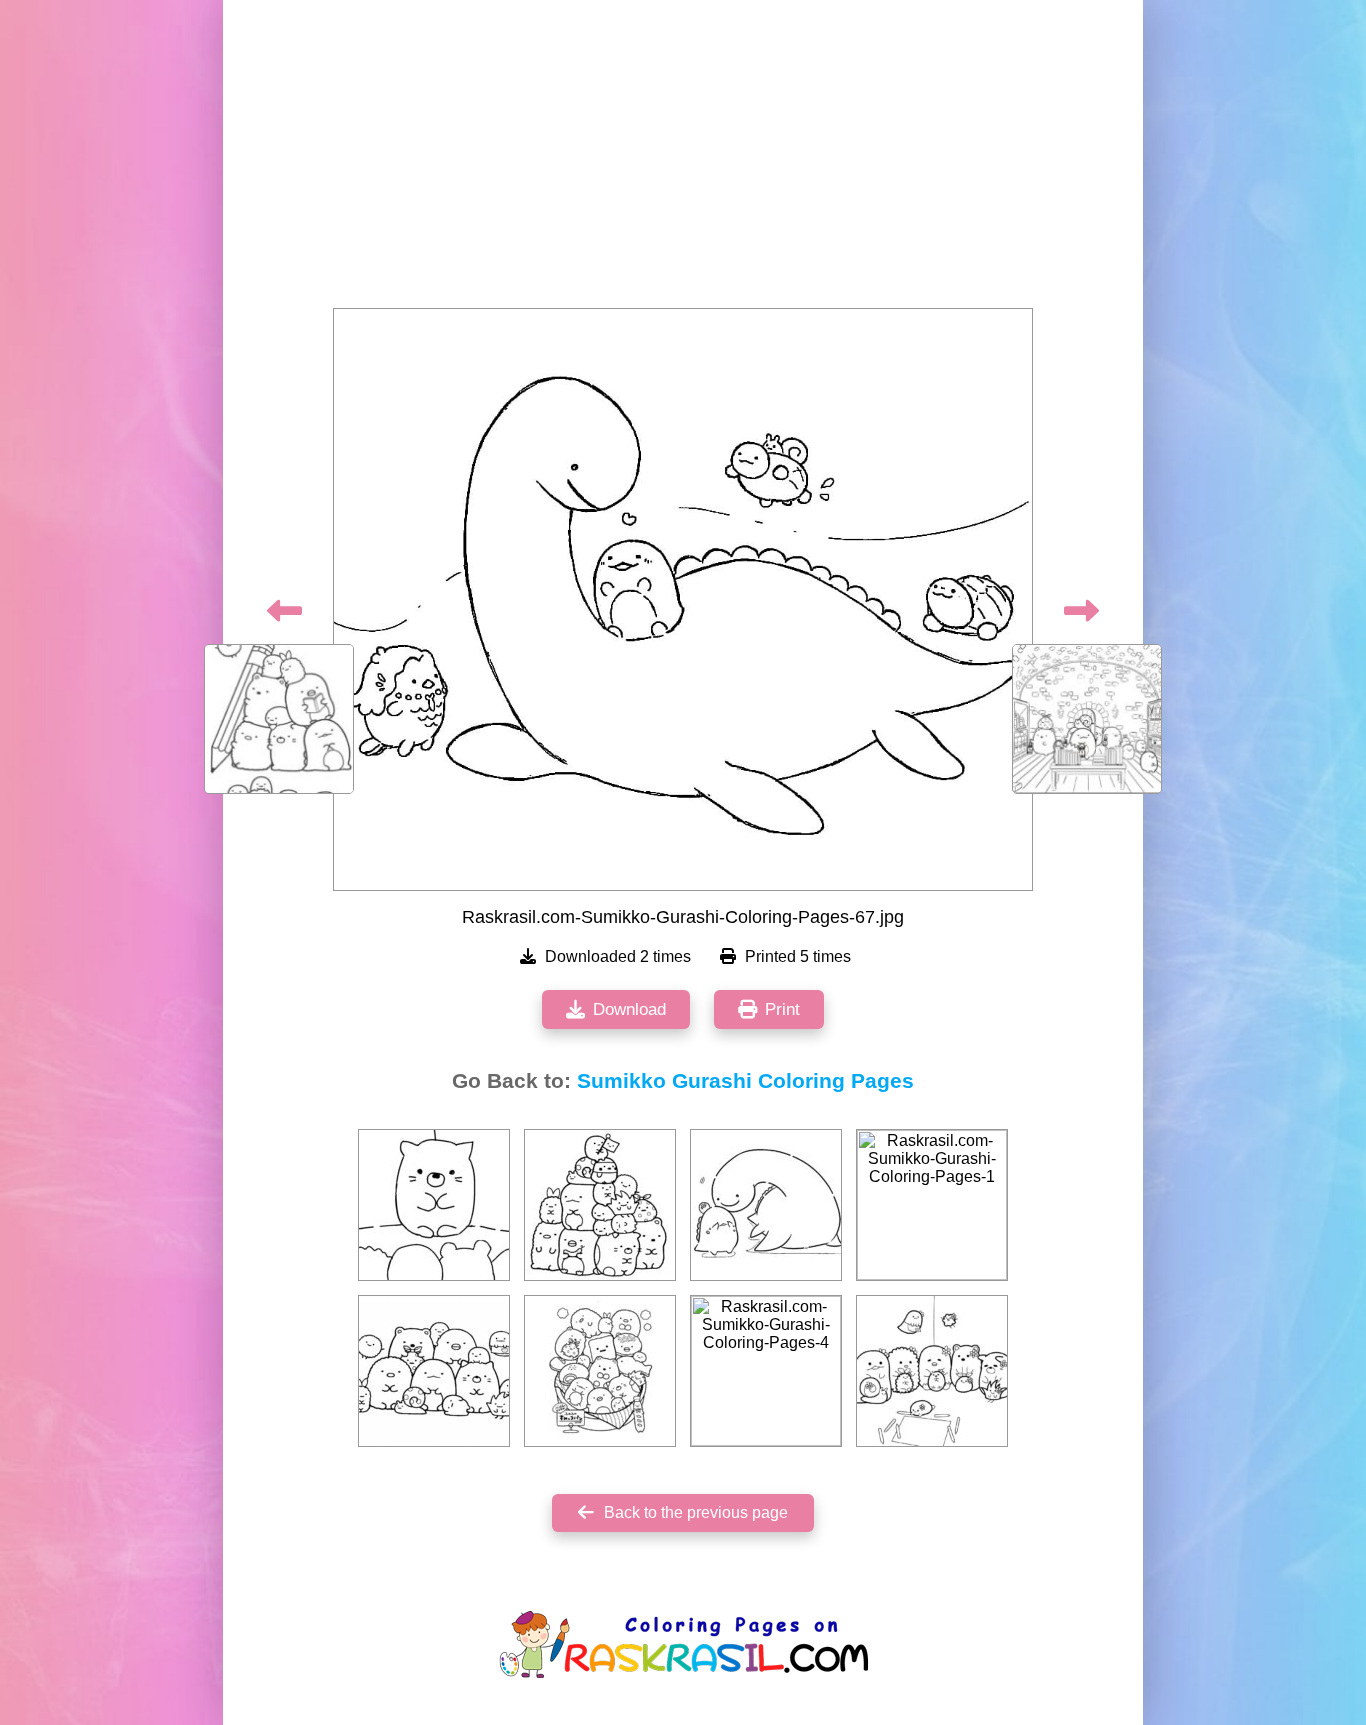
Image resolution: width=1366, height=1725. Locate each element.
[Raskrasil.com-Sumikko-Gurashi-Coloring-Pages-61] (600, 1371)
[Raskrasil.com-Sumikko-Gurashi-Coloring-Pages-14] (434, 1371)
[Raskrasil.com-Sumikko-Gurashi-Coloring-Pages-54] (434, 1205)
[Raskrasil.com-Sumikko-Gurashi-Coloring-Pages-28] (766, 1205)
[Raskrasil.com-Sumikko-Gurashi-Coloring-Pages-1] (932, 1205)
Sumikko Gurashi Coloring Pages (745, 1081)
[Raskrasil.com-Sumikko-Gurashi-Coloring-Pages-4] (766, 1371)
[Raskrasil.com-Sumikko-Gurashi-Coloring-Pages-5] (932, 1371)
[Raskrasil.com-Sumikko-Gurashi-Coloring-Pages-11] (600, 1205)
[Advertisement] (683, 160)
